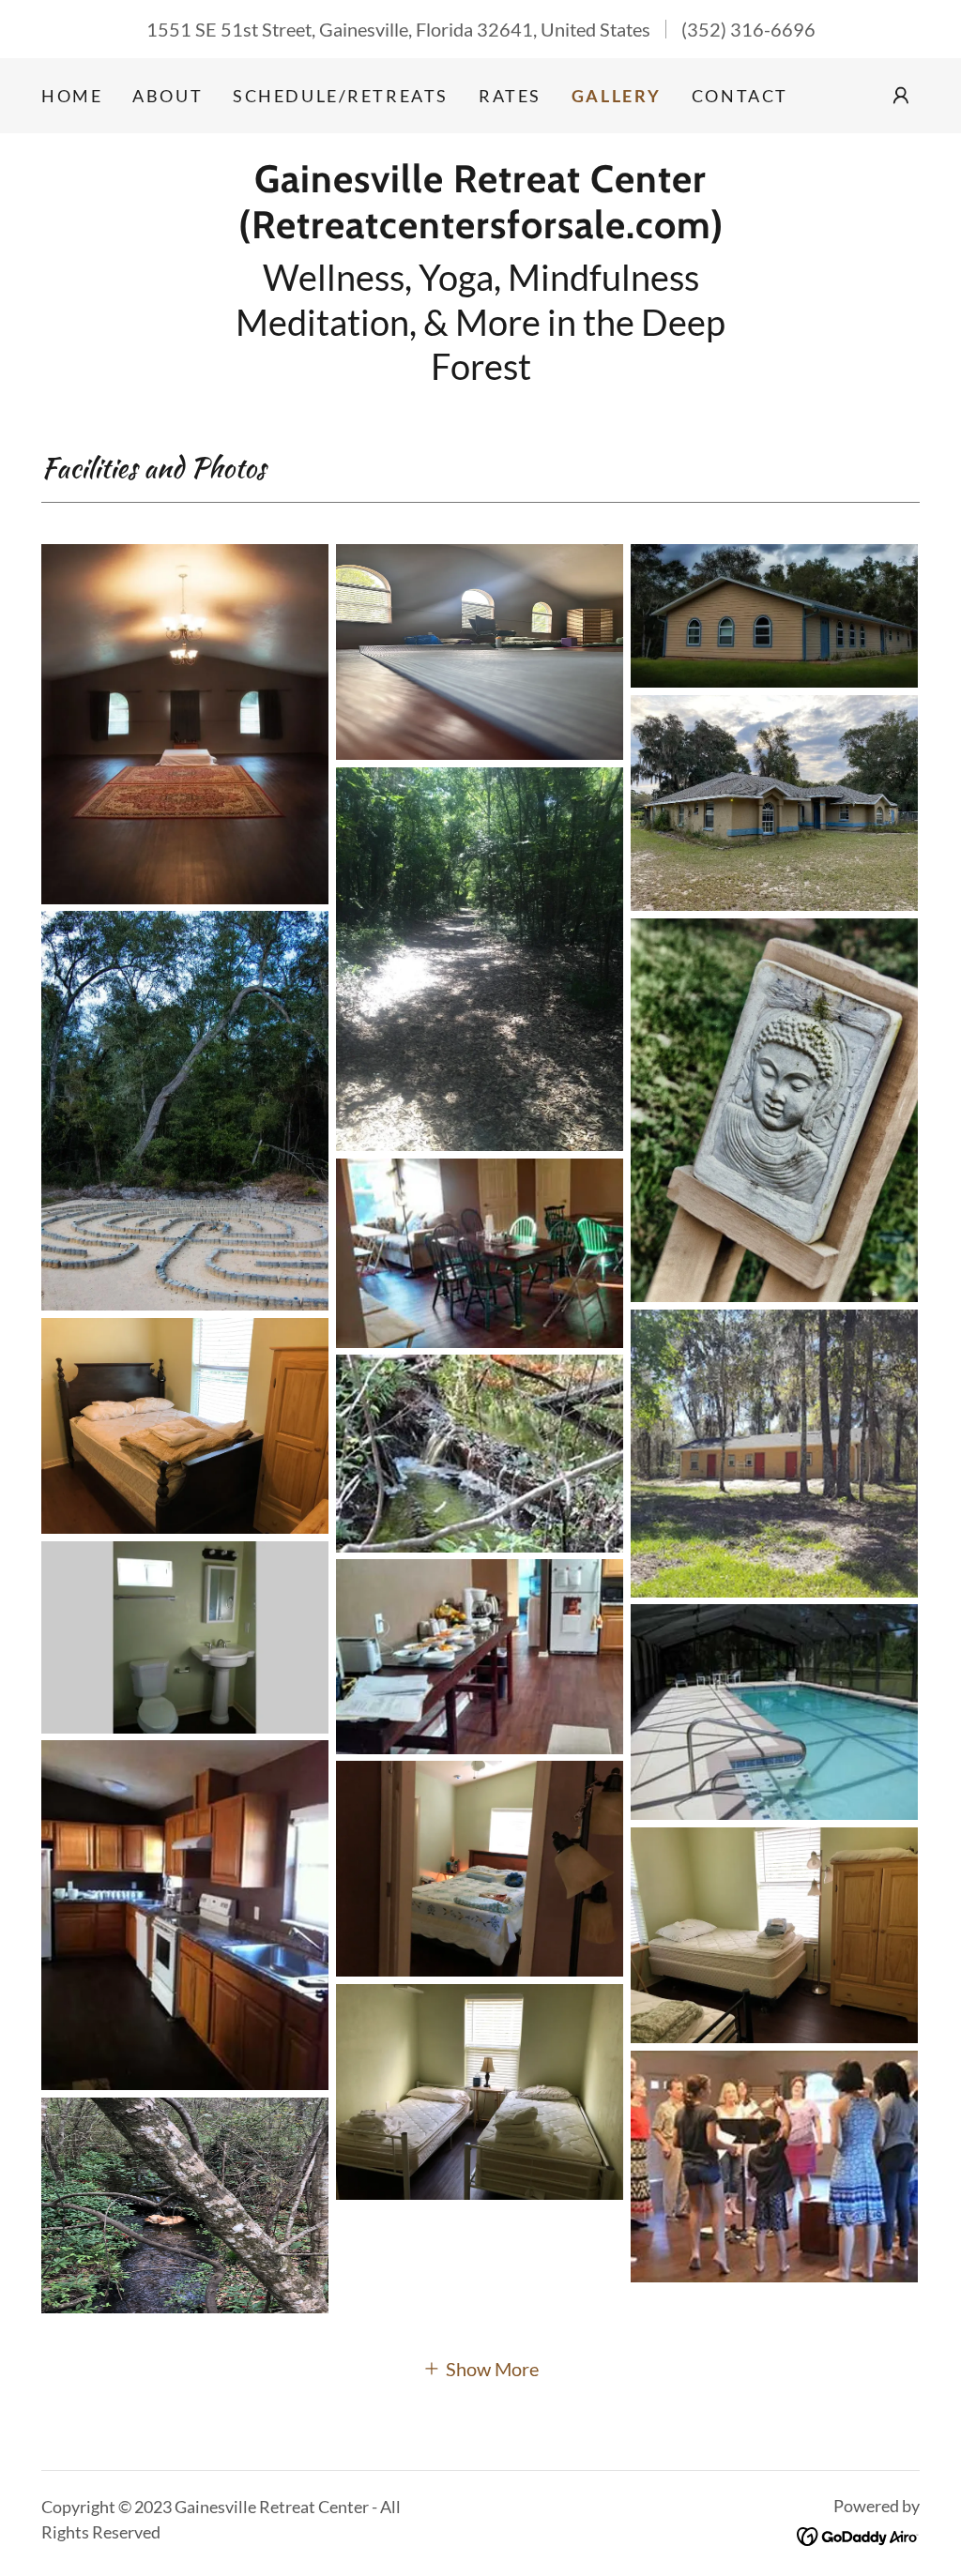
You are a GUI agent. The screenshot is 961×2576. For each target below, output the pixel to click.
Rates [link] (510, 96)
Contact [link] (740, 96)
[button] (901, 96)
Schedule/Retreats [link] (341, 96)
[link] (480, 231)
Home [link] (72, 96)
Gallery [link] (617, 96)
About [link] (168, 96)
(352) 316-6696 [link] (748, 29)
